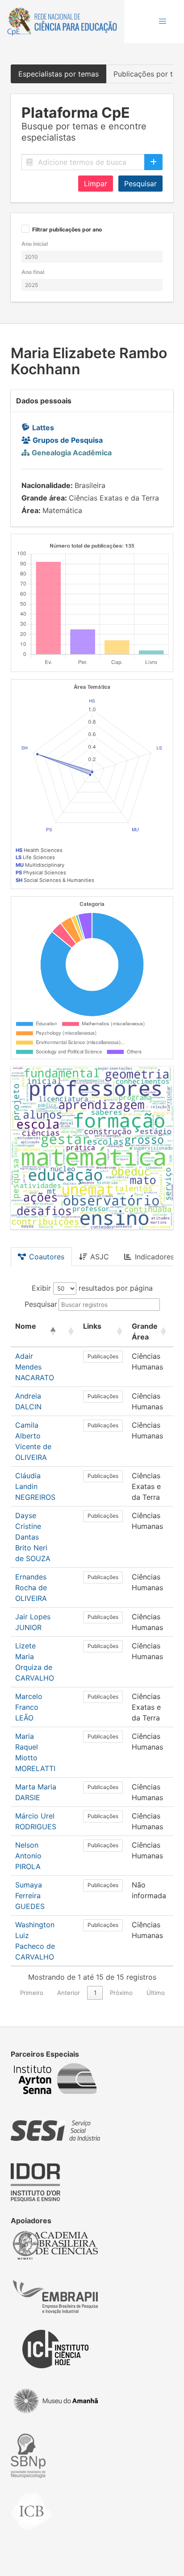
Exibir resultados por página (92, 1288)
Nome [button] (26, 1326)
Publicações (103, 1356)
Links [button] (92, 1326)
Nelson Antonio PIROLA (28, 1856)
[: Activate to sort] (70, 1332)
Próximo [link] (121, 1993)
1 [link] (95, 1993)
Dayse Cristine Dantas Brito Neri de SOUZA (33, 1537)
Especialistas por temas (59, 74)
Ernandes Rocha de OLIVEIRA (31, 1588)
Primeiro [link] (32, 1993)
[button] (163, 21)
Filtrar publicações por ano (67, 230)
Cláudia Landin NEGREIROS (35, 1486)
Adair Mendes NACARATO (35, 1367)
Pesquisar (140, 184)
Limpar (96, 184)
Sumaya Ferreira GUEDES (30, 1896)
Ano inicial (35, 244)
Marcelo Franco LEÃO (29, 1707)
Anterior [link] (69, 1993)
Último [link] (156, 1993)
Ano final (33, 272)
